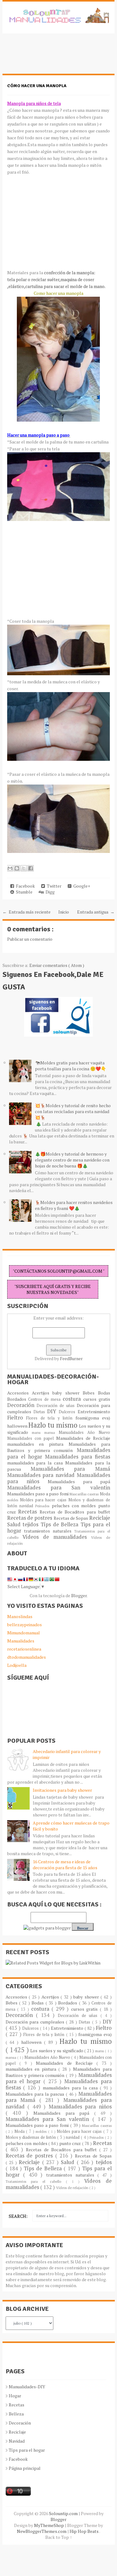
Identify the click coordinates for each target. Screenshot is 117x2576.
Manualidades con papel (32, 1438)
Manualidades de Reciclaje (83, 1438)
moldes (14, 1500)
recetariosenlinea (24, 1649)
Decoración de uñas (56, 1406)
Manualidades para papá (79, 1481)
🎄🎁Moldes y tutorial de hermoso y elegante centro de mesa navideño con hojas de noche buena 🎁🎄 (72, 1160)
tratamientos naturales (49, 1531)
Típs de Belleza (61, 1524)
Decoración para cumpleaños (36, 2022)
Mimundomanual (24, 1633)
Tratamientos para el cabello (36, 2181)
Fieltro (17, 1418)
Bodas (104, 1393)
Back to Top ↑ (59, 2537)
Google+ (81, 886)
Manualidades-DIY (27, 2387)
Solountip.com (64, 2513)
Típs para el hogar (27, 2450)
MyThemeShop (49, 2525)
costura (73, 1399)
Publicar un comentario (30, 939)
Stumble (23, 892)
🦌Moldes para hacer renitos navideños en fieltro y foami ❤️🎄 (74, 1205)
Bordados (18, 1399)
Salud (15, 1524)
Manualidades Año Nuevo (84, 1432)
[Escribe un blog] (17, 868)
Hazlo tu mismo (54, 1425)
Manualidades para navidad (42, 1475)
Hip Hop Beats (84, 2531)
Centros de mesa (45, 1399)
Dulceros (68, 1412)
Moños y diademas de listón (32, 2137)
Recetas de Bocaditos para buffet (75, 1512)
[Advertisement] (52, 57)
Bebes (90, 1393)
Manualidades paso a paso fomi (38, 1494)
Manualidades (21, 1641)
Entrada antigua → (96, 912)
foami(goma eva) (93, 1418)
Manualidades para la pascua (36, 2094)
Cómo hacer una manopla (37, 86)
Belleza (16, 2414)
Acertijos (42, 1393)
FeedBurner (71, 1358)
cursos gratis (97, 1399)
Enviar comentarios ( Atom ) (57, 965)
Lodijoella (17, 1665)
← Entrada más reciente (27, 912)
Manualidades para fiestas (78, 1457)
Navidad (17, 2441)
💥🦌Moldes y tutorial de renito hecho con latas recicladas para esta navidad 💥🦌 (73, 1111)
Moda (105, 1494)
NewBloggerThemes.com (42, 2531)
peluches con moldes (75, 1506)
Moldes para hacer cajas (44, 1500)
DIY (53, 1411)
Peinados (43, 1506)
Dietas (40, 1412)
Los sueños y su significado (57, 2051)
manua (51, 1432)
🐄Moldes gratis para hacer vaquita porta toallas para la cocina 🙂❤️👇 (71, 1066)
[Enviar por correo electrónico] (10, 868)
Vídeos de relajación (73, 2188)
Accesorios (19, 1393)
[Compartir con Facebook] (31, 868)
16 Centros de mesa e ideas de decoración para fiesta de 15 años (65, 1865)
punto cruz (71, 2143)
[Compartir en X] (24, 868)
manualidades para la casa (36, 1463)
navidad (27, 1506)
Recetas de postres (30, 1518)
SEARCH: (18, 2216)
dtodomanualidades (27, 1657)
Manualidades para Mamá (70, 1469)
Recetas (29, 1512)
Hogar (15, 2396)
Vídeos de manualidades (57, 1537)
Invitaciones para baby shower (62, 1790)
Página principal (25, 2468)
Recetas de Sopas (71, 1518)
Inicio (64, 912)
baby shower (68, 1393)
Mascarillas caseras (85, 1494)
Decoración (22, 1405)
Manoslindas (20, 1616)
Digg (49, 892)
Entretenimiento (94, 1412)
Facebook (24, 886)
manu (38, 1432)
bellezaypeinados (24, 1625)
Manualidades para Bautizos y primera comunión (59, 1447)
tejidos (32, 1524)
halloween (18, 1426)
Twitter (53, 886)
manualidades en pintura (38, 1444)
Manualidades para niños (80, 2107)
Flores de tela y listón (51, 1418)
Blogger (79, 1595)
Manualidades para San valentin (59, 1488)
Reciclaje (100, 1518)
